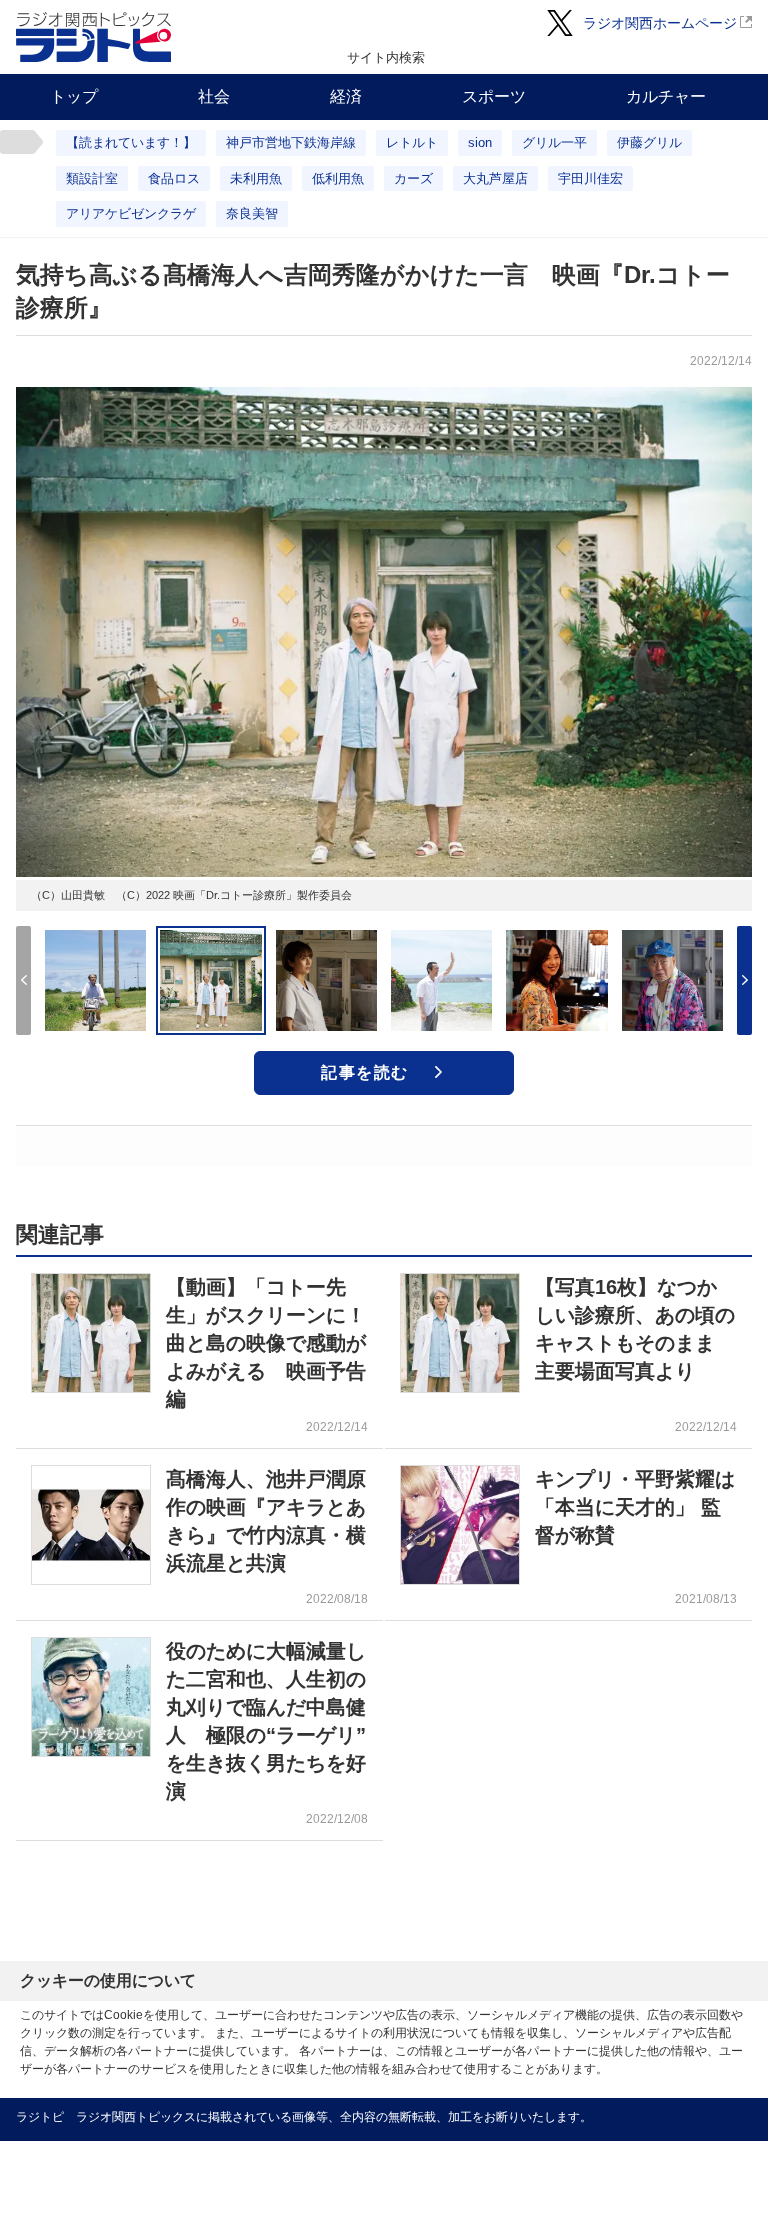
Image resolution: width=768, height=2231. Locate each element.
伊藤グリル (649, 142)
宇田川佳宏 (590, 178)
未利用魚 (256, 178)
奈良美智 (252, 213)
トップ (74, 96)
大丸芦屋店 (495, 178)
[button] (744, 980)
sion (480, 142)
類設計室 (92, 178)
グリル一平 (554, 142)
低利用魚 (338, 178)
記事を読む (365, 1072)
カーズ (413, 178)
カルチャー (666, 96)
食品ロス (174, 178)
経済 (346, 96)
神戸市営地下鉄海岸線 (291, 142)
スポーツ (494, 96)
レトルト (412, 142)
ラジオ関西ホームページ (660, 23)
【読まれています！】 (131, 142)
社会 (214, 96)
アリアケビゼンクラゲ (131, 213)
